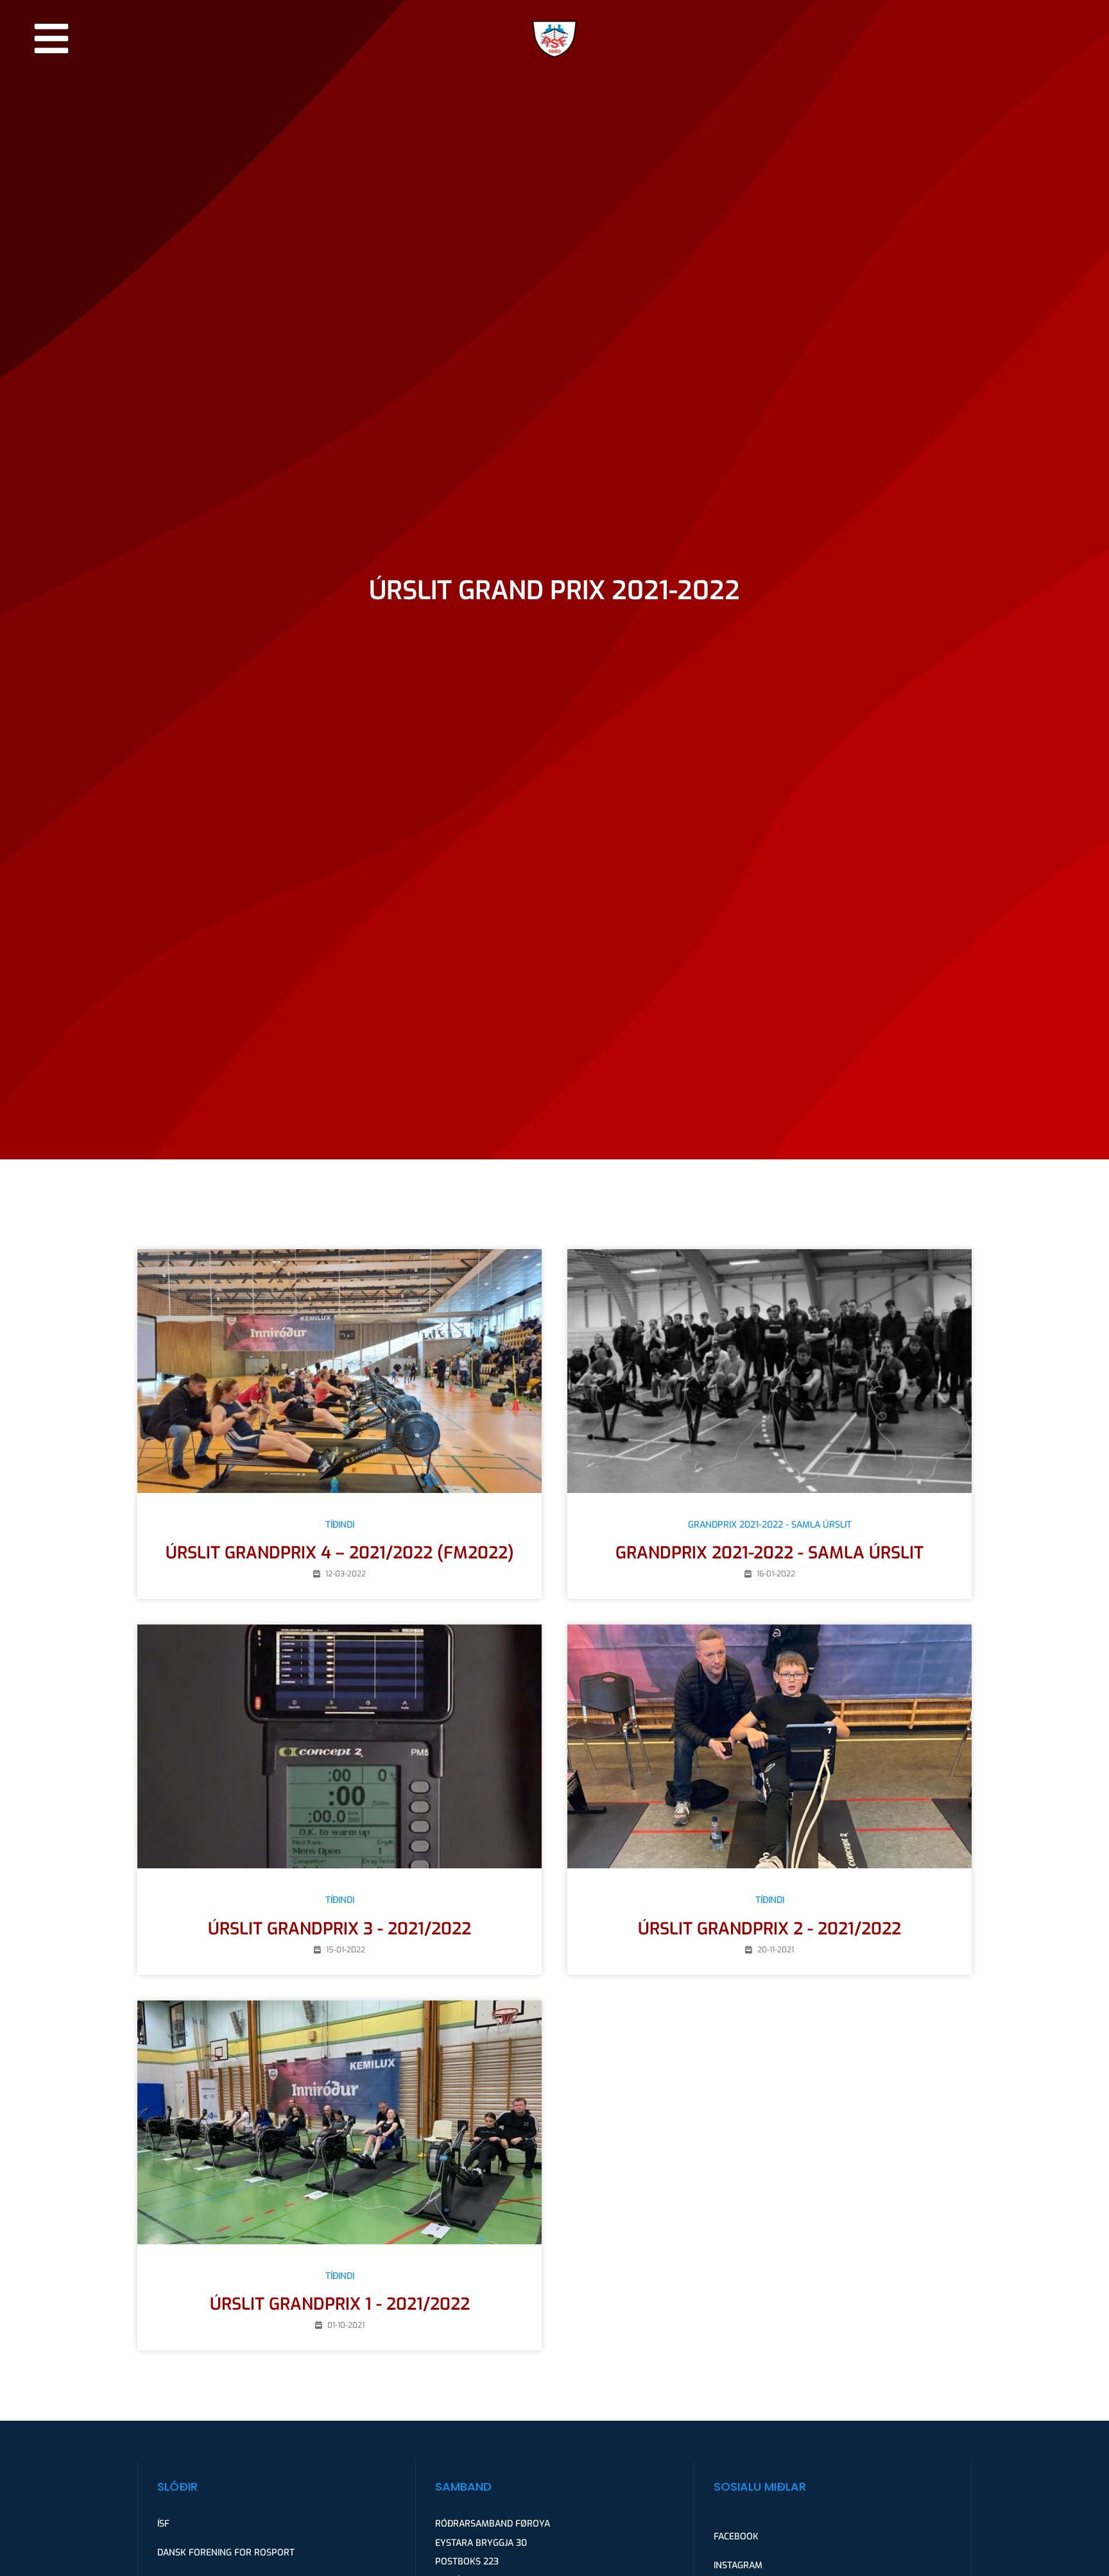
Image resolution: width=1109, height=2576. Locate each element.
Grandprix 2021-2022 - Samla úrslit (770, 1525)
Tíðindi (340, 1525)
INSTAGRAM (738, 2565)
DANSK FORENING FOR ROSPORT (226, 2553)
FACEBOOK (736, 2537)
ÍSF (163, 2524)
